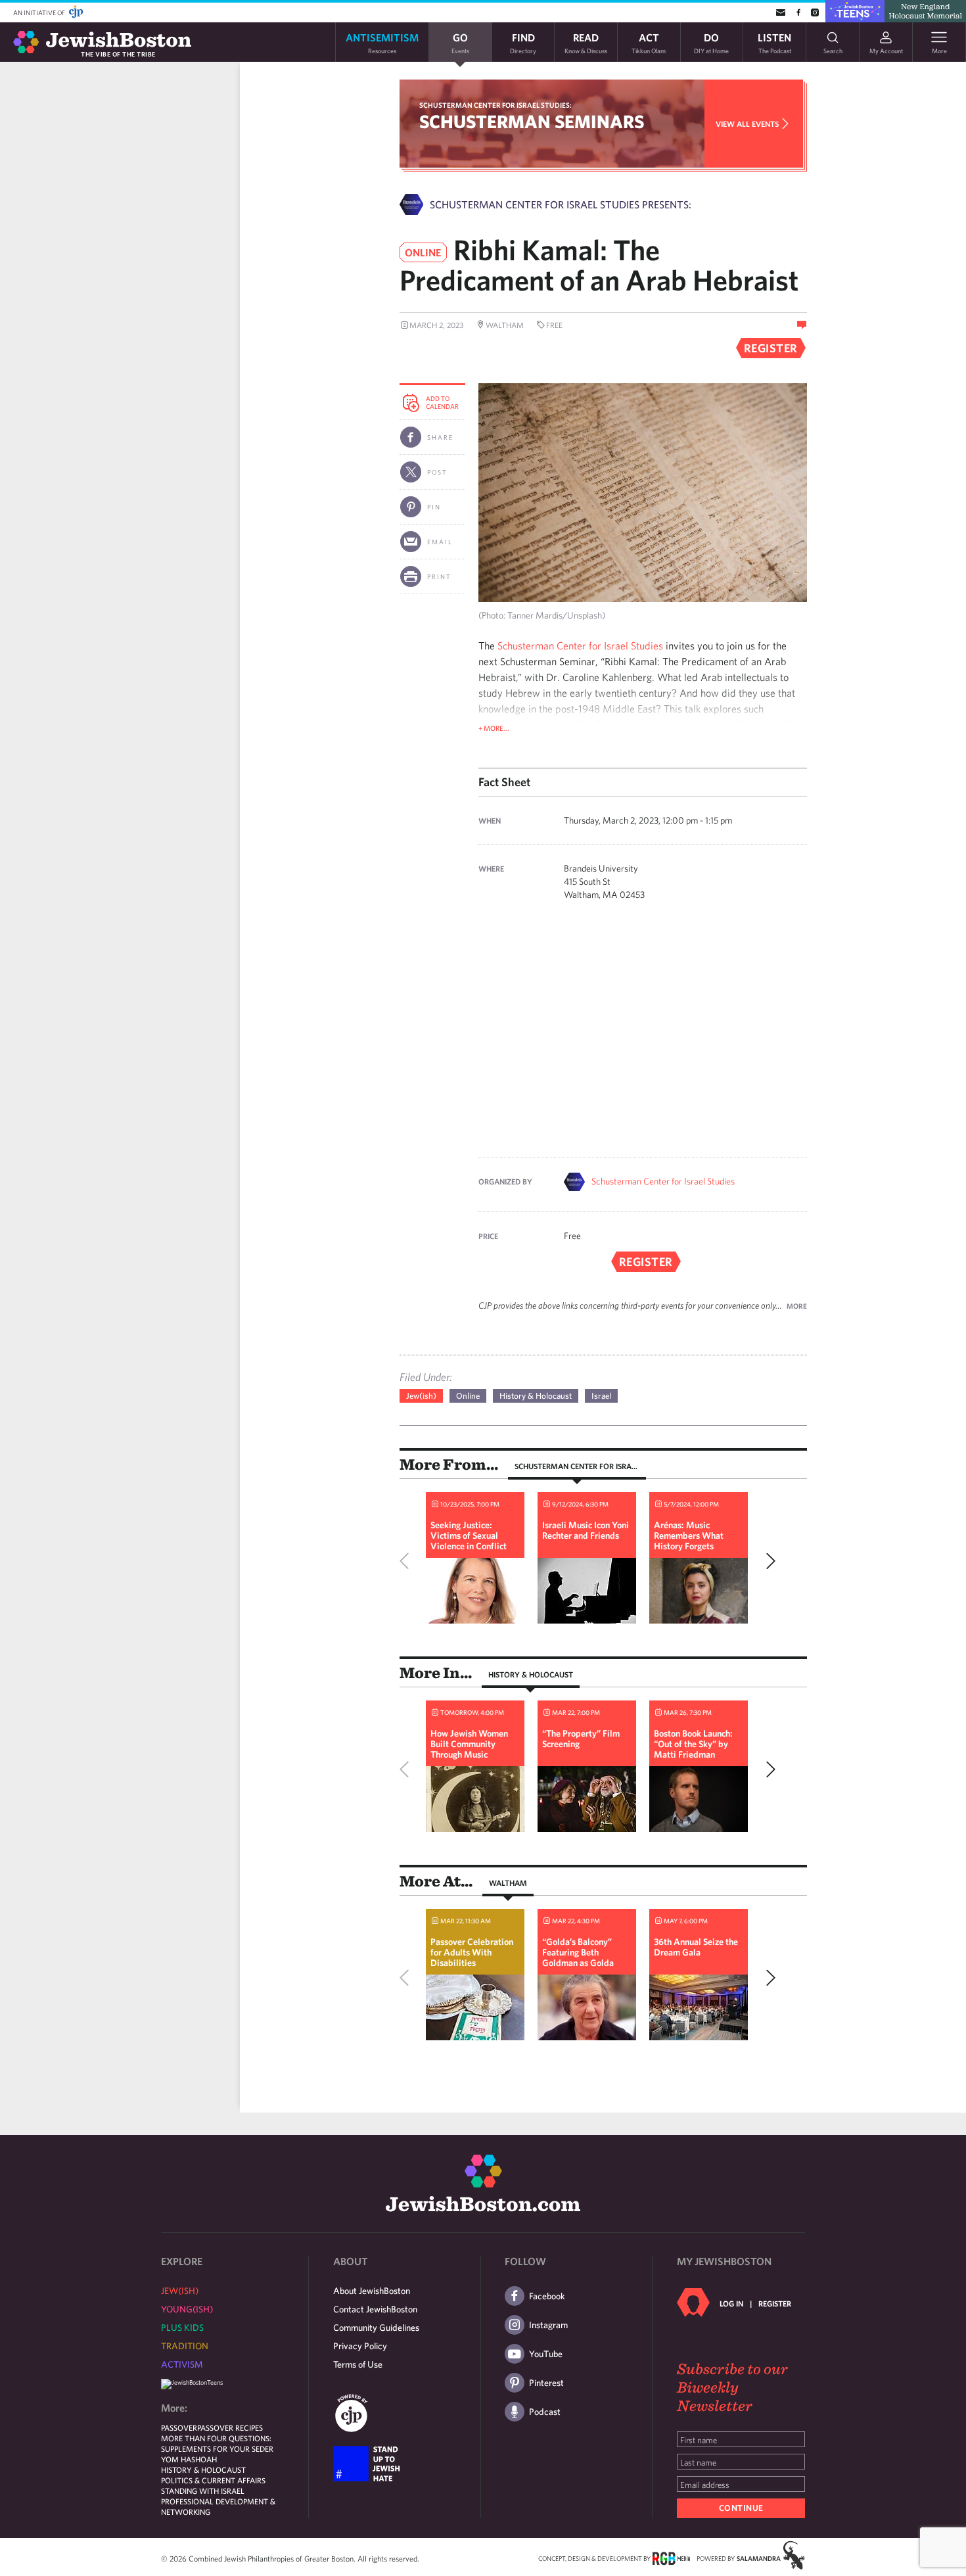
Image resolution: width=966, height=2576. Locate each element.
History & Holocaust (536, 1396)
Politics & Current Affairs (213, 2480)
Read (586, 42)
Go (460, 42)
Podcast (545, 2412)
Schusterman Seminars (532, 121)
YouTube (546, 2354)
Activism (182, 2364)
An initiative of (40, 12)
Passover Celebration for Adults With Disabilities (472, 1952)
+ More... (494, 728)
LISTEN (774, 42)
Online (468, 1396)
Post (437, 472)
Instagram (548, 2325)
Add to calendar (442, 402)
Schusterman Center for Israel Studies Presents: (561, 204)
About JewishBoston (372, 2291)
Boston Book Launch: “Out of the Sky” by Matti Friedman (693, 1744)
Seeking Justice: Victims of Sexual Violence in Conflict (469, 1535)
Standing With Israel (203, 2491)
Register (775, 2303)
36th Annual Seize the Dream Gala (696, 1947)
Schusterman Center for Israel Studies (580, 645)
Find (523, 42)
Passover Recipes (230, 2427)
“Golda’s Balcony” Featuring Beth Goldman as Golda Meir (578, 1957)
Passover (179, 2427)
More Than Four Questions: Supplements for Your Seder (217, 2443)
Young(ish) (187, 2309)
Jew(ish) (421, 1396)
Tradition (185, 2346)
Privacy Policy (360, 2346)
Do (711, 42)
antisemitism (382, 42)
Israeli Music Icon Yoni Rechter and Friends (586, 1530)
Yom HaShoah (189, 2459)
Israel (601, 1396)
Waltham (508, 1883)
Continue (741, 2508)
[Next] (768, 1561)
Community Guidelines (376, 2328)
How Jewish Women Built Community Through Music (469, 1744)
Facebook (547, 2296)
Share (440, 437)
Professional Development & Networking (218, 2506)
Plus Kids (182, 2328)
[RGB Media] (671, 2558)
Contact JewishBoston (375, 2309)
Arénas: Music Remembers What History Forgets (689, 1535)
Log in (731, 2303)
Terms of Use (358, 2364)
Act (649, 42)
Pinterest (546, 2383)
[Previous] (407, 1561)
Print (439, 576)
